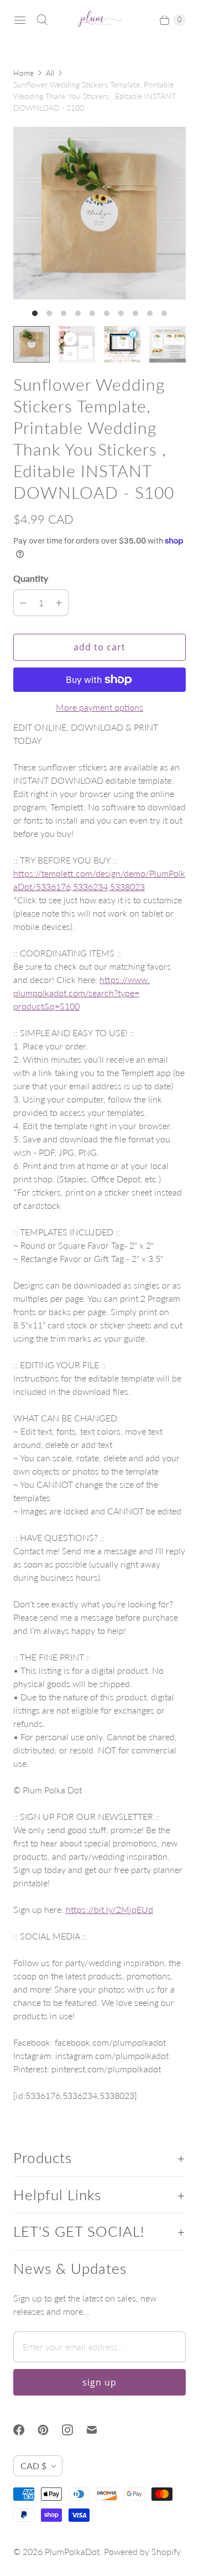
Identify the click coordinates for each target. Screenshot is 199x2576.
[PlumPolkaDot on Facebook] (25, 2430)
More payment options (99, 707)
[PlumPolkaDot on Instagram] (74, 2430)
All (50, 73)
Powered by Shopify (142, 2551)
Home (23, 73)
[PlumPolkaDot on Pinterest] (50, 2430)
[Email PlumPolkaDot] (98, 2430)
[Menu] (20, 20)
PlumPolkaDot (72, 2551)
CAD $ (33, 2466)
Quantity (31, 578)
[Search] (42, 20)
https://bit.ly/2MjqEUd (109, 1909)
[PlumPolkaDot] (99, 20)
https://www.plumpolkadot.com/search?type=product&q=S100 (82, 993)
